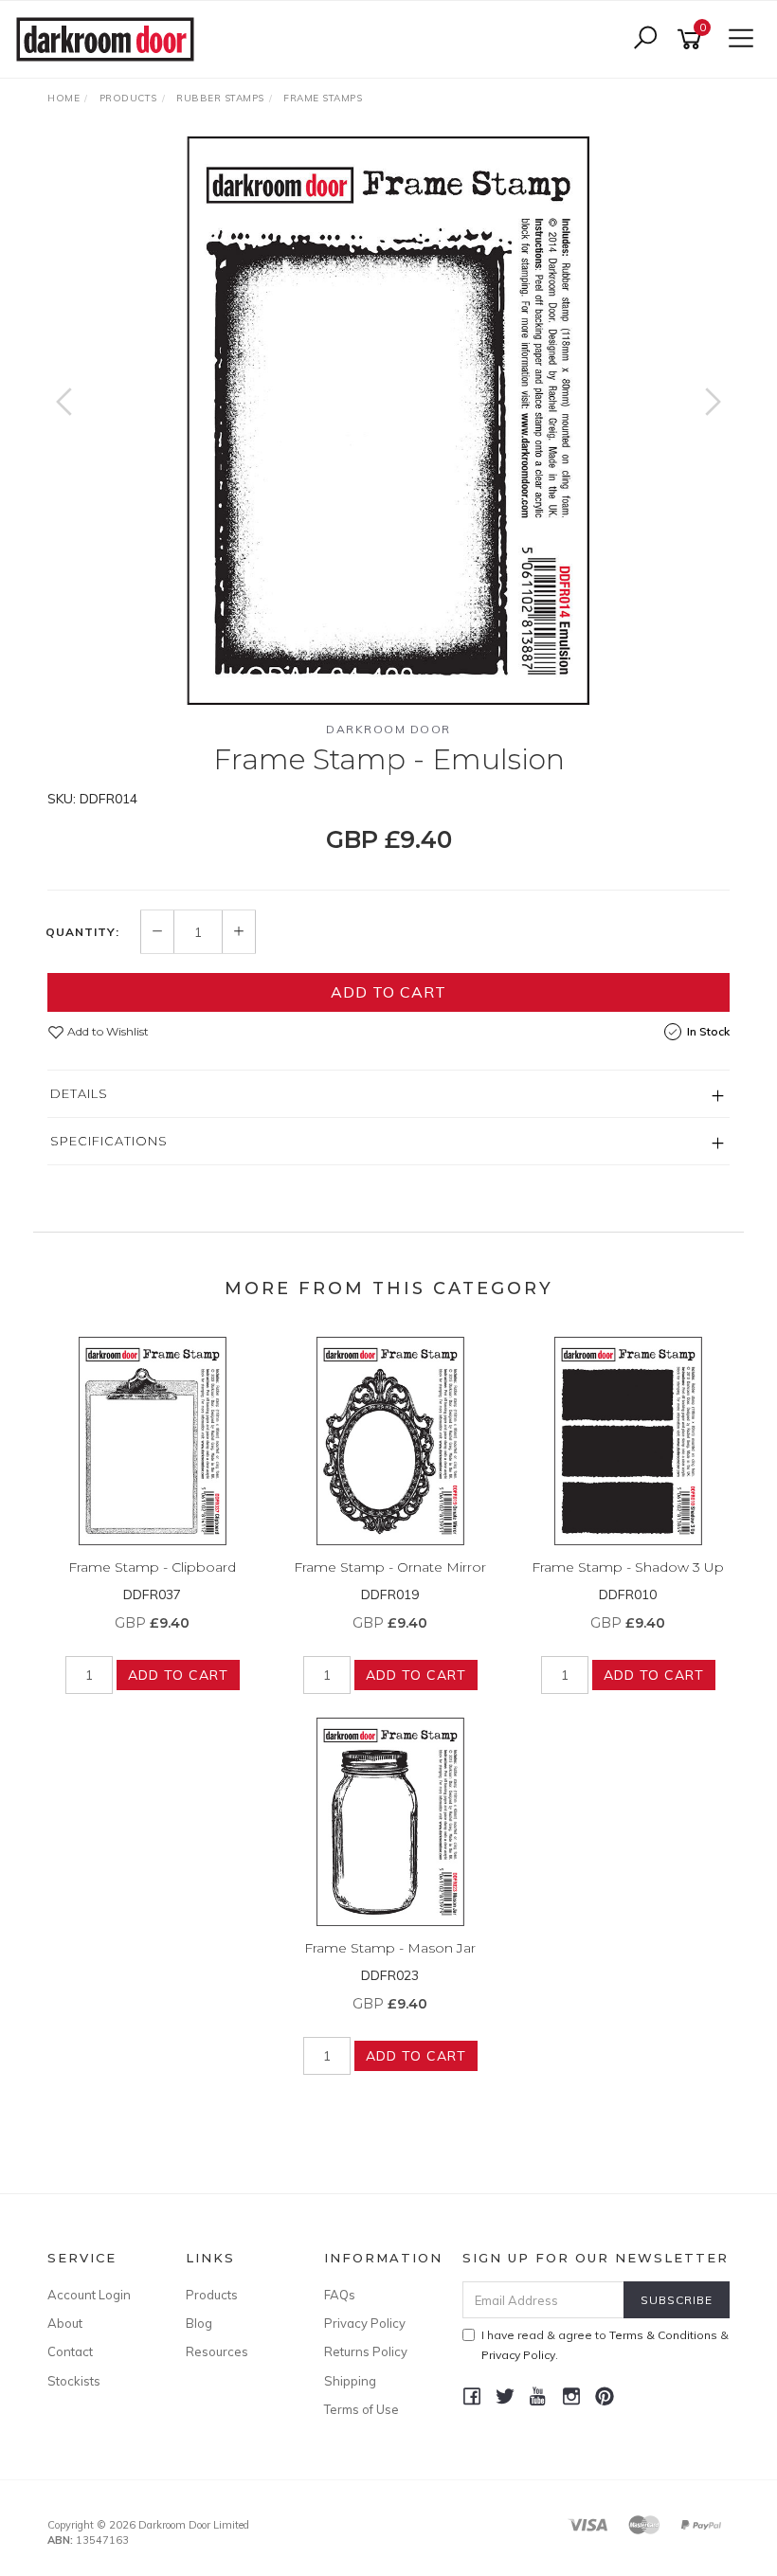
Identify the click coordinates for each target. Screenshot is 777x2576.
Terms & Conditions (663, 2335)
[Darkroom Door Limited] (110, 38)
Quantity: (82, 932)
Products (212, 2295)
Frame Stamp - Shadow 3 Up (628, 1567)
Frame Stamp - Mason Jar (390, 1948)
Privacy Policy (365, 2323)
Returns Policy (366, 2351)
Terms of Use (361, 2409)
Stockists (74, 2381)
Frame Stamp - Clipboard (152, 1567)
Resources (217, 2351)
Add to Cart (388, 992)
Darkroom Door (388, 729)
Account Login (89, 2295)
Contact (70, 2351)
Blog (199, 2323)
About (65, 2323)
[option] (388, 421)
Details (79, 1093)
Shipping (350, 2381)
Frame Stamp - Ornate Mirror (390, 1567)
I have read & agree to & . (605, 2345)
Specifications (109, 1141)
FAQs (340, 2295)
